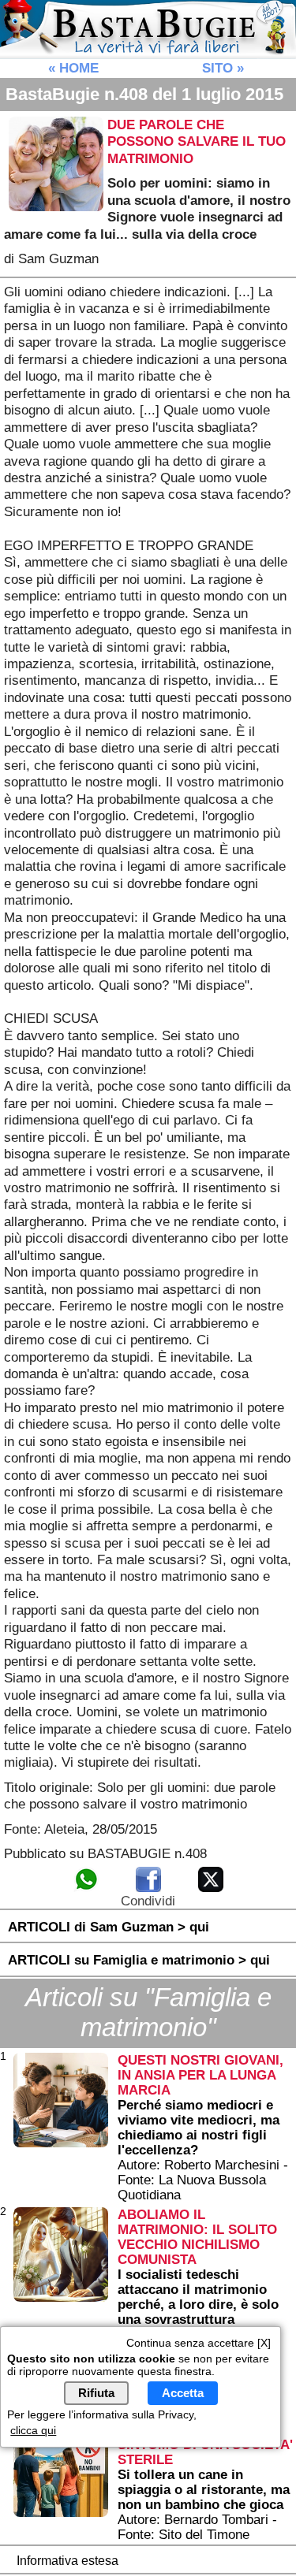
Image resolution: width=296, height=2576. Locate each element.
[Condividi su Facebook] (148, 1889)
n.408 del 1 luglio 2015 (144, 94)
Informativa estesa (67, 2561)
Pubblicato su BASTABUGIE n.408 (105, 1853)
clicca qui (33, 2430)
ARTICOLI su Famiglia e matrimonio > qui (139, 1960)
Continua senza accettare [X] (199, 2343)
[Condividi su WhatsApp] (86, 1889)
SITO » (223, 68)
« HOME (73, 68)
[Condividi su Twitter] (211, 1889)
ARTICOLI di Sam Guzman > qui (109, 1927)
